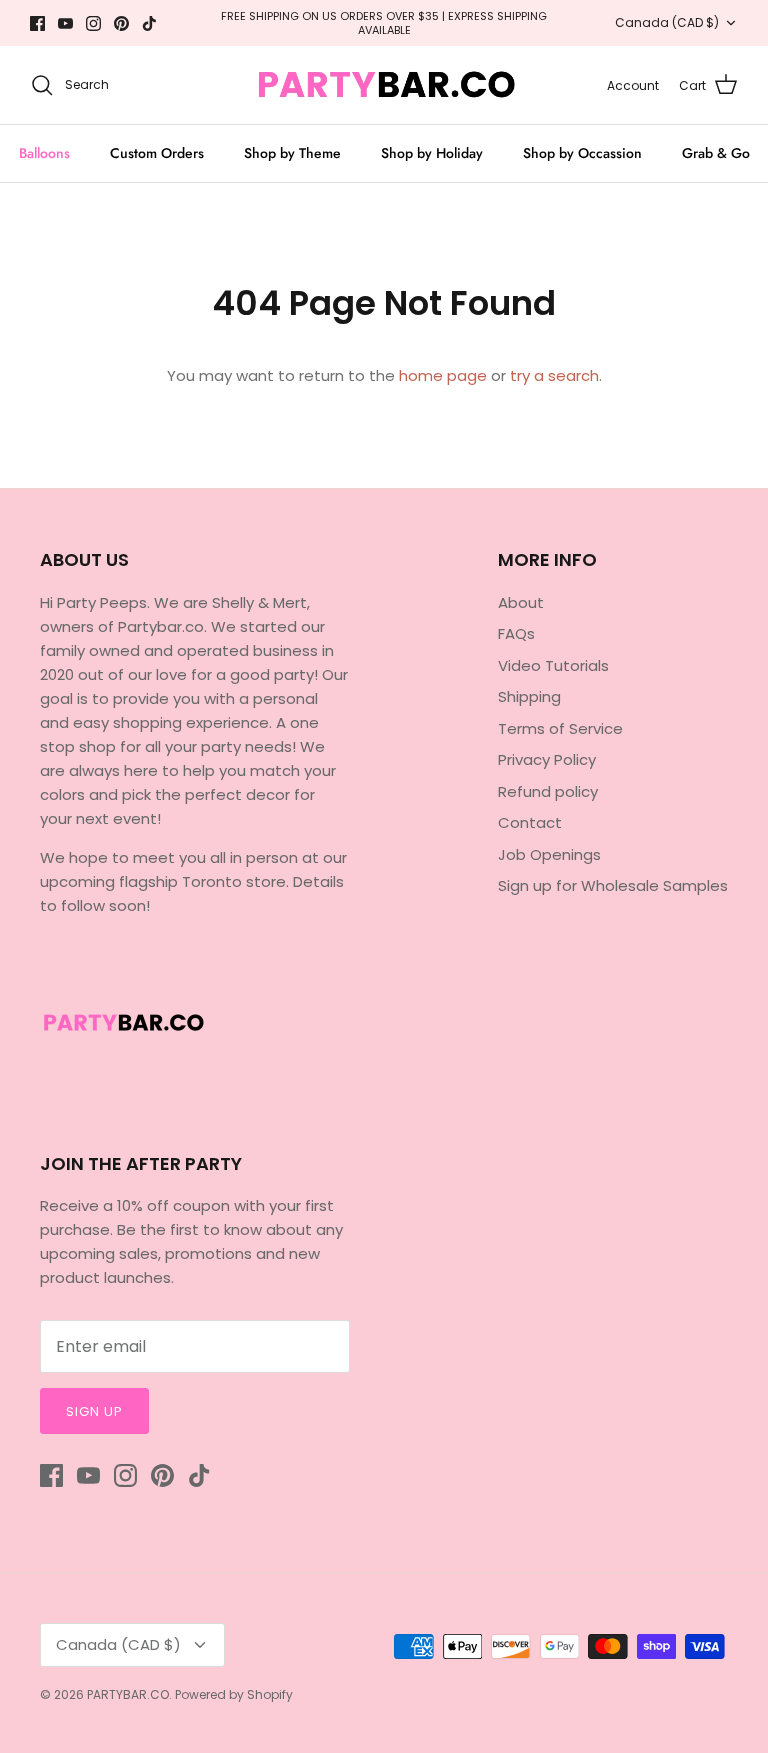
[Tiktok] (149, 23)
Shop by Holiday (432, 153)
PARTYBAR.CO (128, 1694)
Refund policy (548, 791)
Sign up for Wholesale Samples (613, 885)
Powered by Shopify (234, 1694)
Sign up (94, 1411)
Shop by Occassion (582, 153)
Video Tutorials (553, 665)
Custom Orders (157, 153)
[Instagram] (93, 23)
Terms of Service (560, 728)
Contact (530, 822)
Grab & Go (716, 153)
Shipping (529, 696)
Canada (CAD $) (667, 22)
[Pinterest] (121, 23)
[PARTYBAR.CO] (384, 85)
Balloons (44, 153)
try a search (554, 375)
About (521, 602)
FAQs (516, 633)
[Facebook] (37, 23)
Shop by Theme (292, 153)
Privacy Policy (547, 759)
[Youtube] (65, 23)
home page (443, 375)
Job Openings (549, 854)
